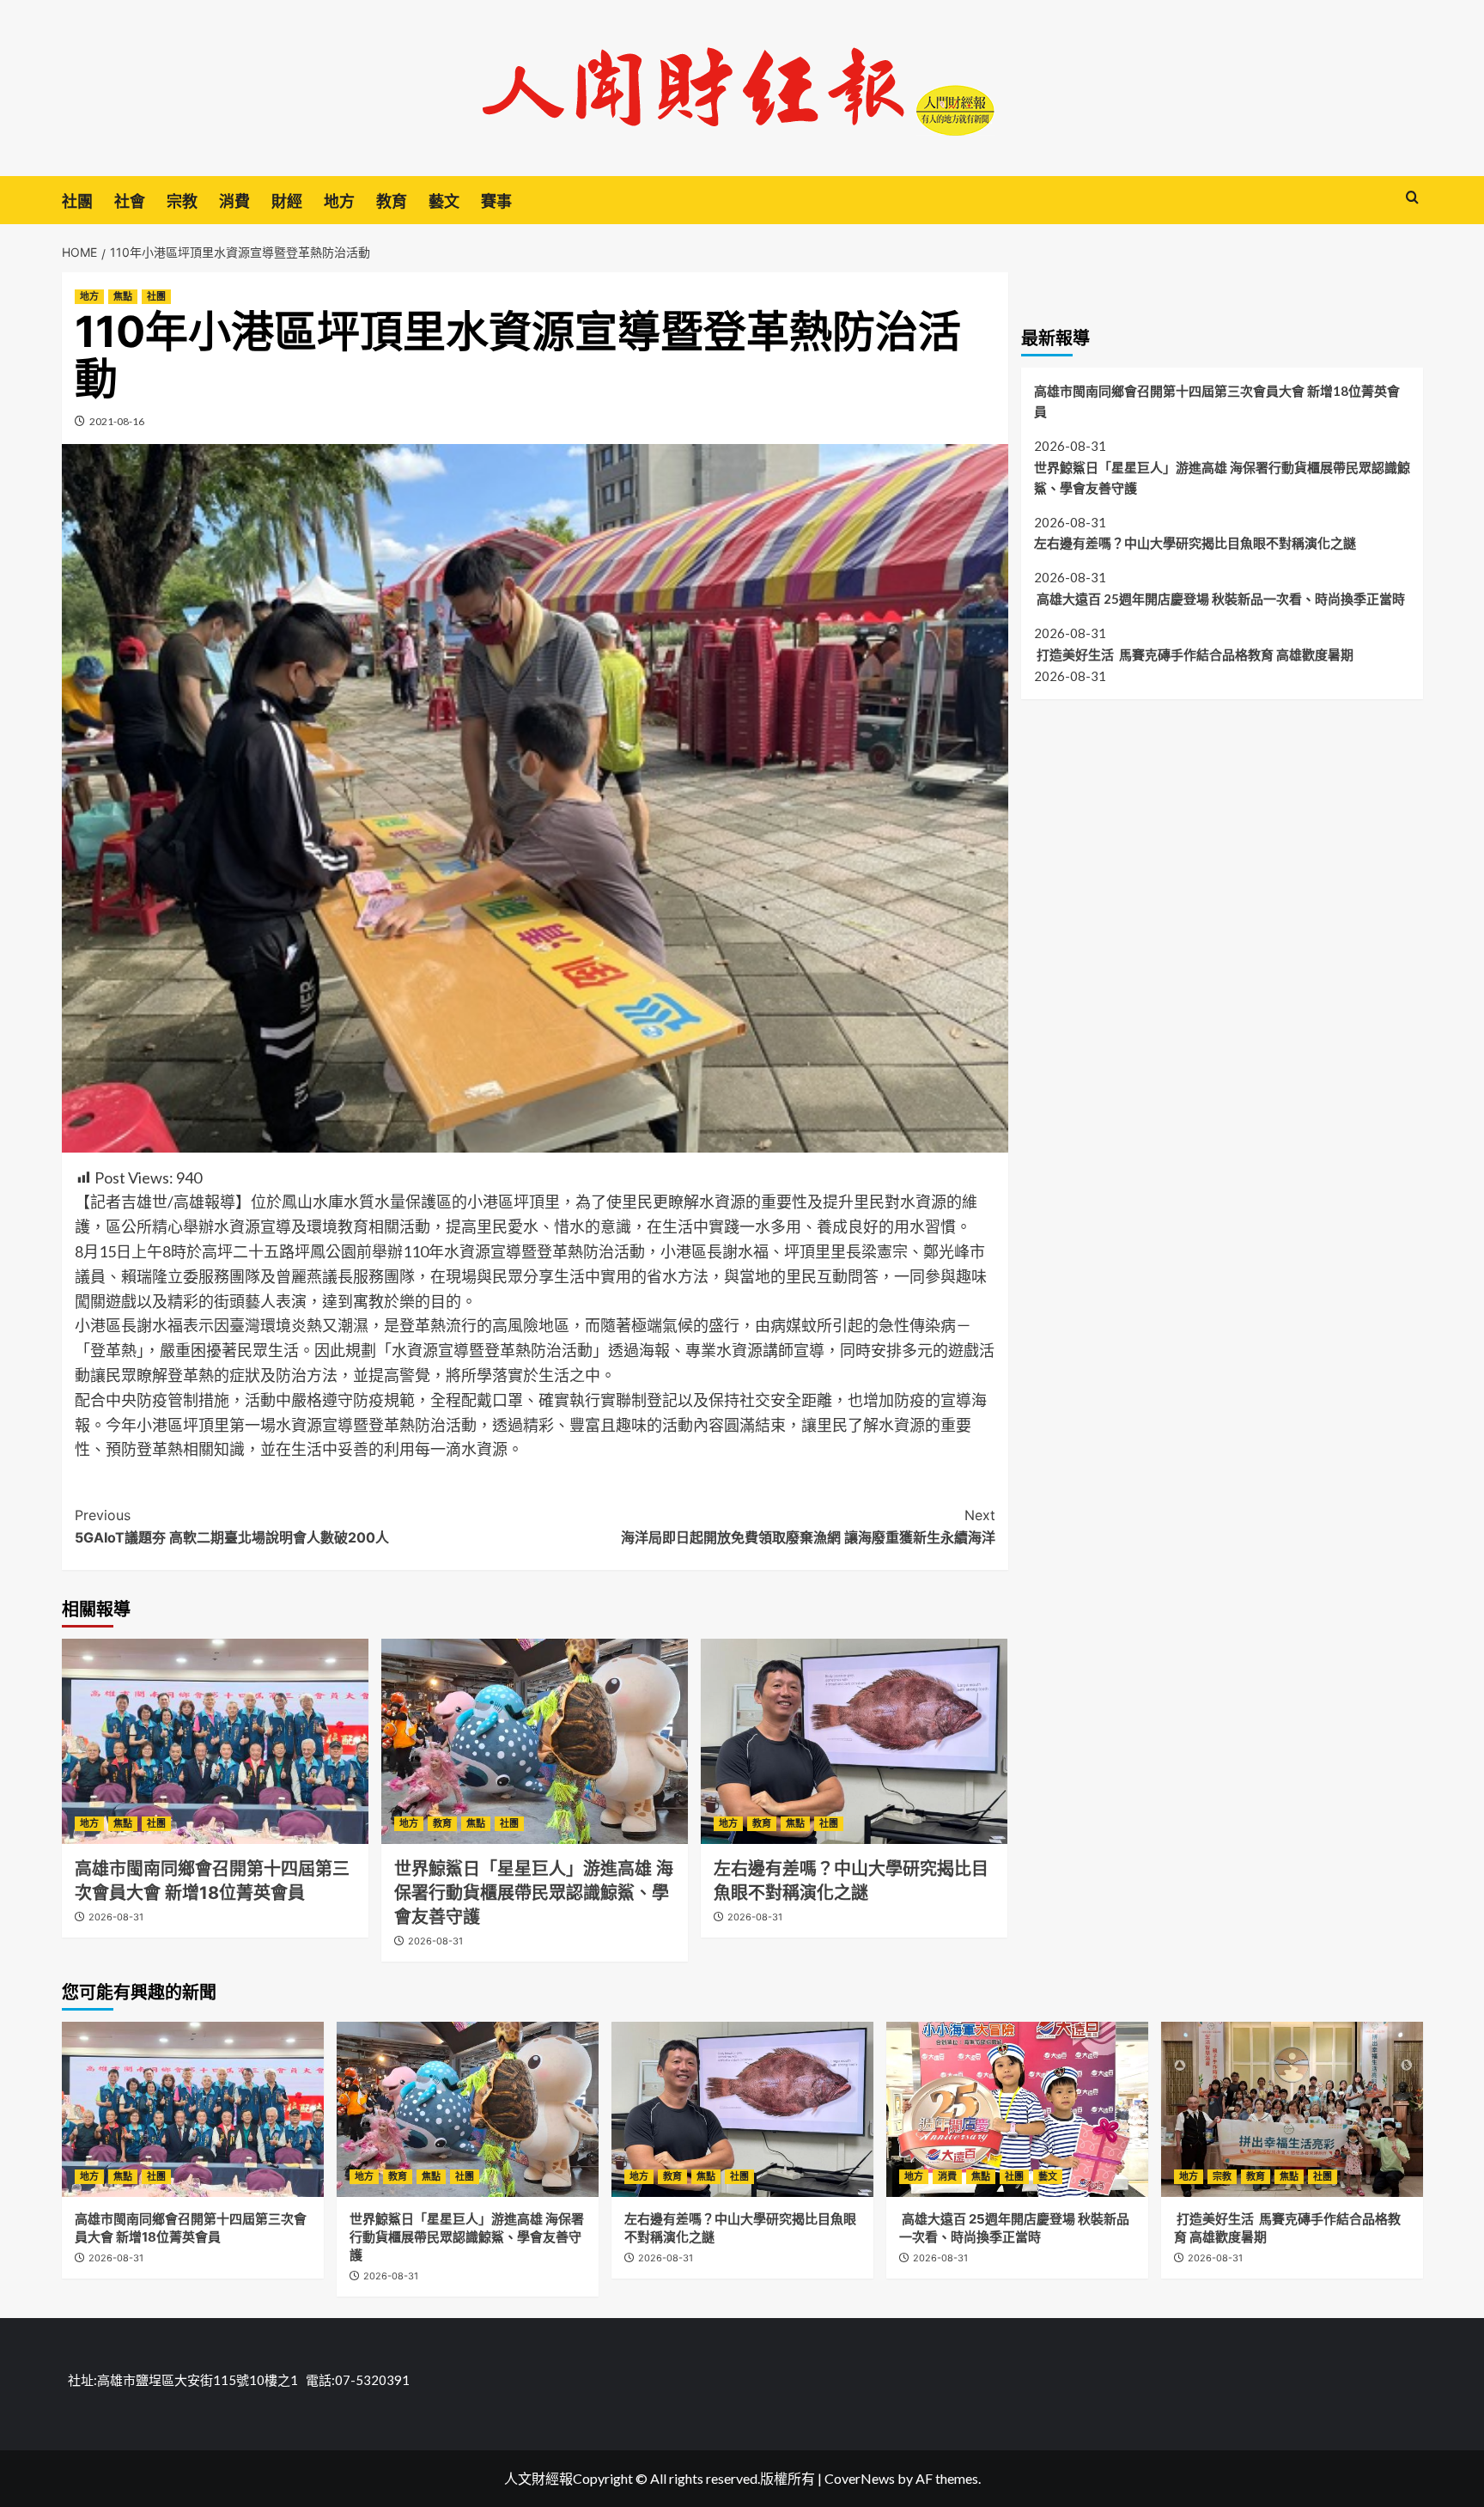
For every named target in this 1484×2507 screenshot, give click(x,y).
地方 (339, 201)
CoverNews (860, 2478)
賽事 (496, 201)
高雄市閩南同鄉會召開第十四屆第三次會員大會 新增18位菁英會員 (1217, 401)
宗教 (182, 201)
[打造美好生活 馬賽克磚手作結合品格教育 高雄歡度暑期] (1292, 2109)
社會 (130, 201)
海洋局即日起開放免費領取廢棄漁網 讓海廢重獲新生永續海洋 (808, 1526)
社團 (77, 201)
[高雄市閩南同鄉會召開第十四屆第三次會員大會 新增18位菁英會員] (215, 1741)
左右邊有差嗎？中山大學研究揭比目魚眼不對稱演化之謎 (1195, 543)
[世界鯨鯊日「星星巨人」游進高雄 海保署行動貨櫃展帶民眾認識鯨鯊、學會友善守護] (535, 1741)
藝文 (444, 201)
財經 (287, 201)
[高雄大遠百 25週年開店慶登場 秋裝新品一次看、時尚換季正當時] (1017, 2109)
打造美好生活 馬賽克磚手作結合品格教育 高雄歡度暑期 (1194, 654)
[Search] (1412, 198)
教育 (392, 201)
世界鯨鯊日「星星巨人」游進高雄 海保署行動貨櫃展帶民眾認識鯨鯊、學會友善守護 (534, 1893)
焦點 (123, 296)
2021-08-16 (117, 421)
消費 (234, 201)
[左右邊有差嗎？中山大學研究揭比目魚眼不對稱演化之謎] (854, 1741)
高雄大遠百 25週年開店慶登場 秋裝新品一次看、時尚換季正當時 (1219, 599)
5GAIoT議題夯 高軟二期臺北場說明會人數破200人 (232, 1526)
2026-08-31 (116, 1917)
